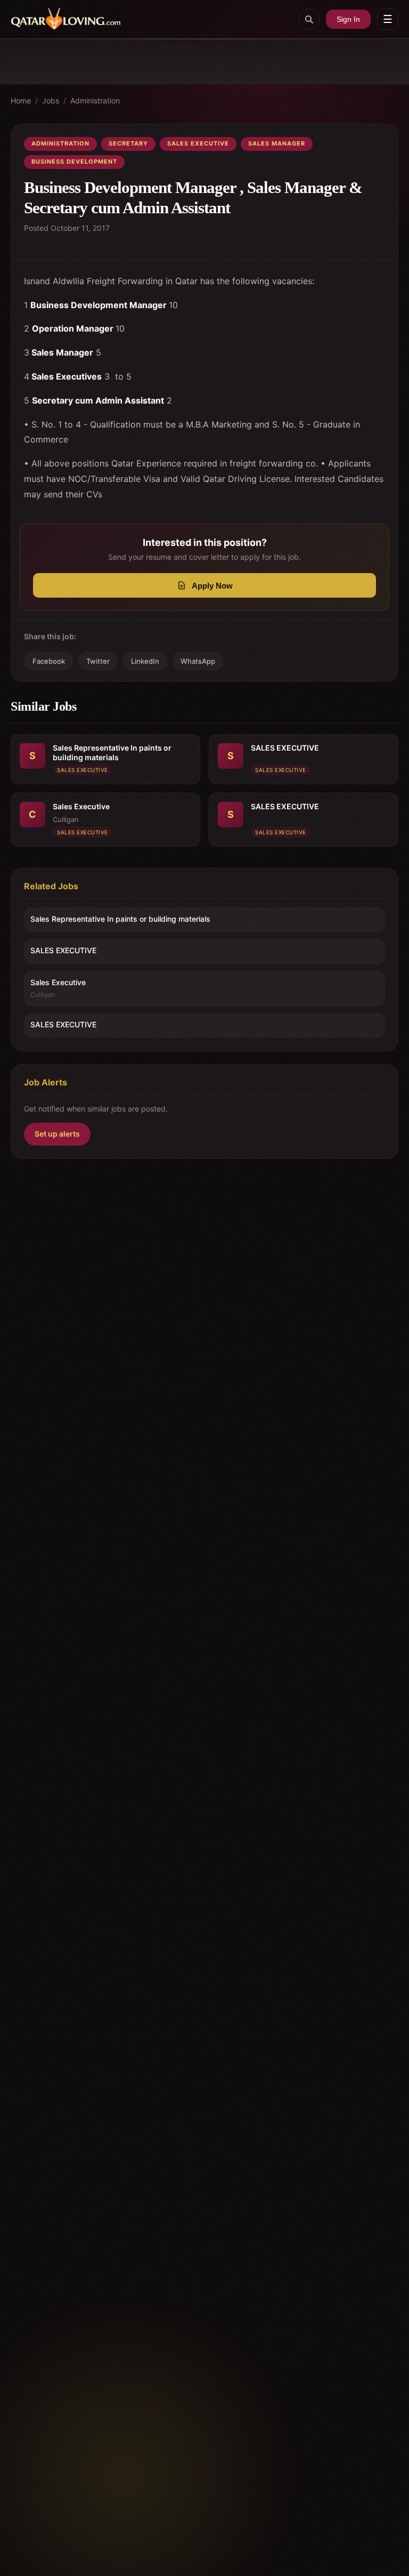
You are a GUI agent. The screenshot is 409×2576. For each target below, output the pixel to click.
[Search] (309, 19)
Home (21, 100)
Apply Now (212, 586)
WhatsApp (198, 661)
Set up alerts (57, 1134)
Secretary (128, 143)
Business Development (74, 162)
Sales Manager (277, 143)
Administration (95, 100)
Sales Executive (198, 143)
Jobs (51, 100)
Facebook (49, 661)
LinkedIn (145, 661)
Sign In (348, 19)
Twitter (98, 661)
